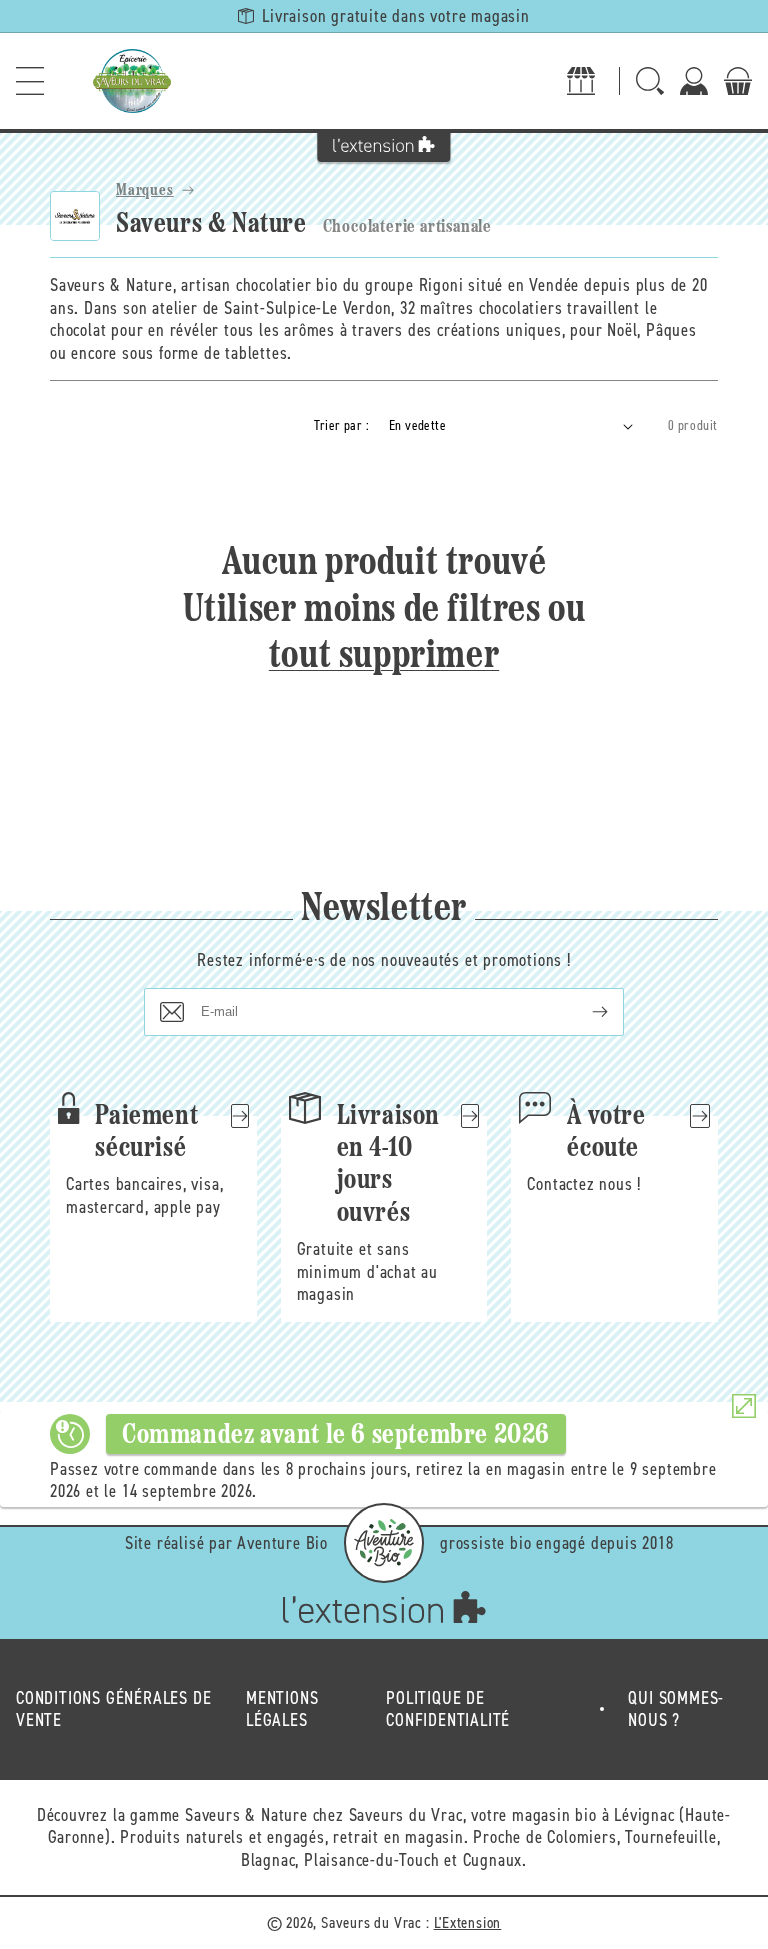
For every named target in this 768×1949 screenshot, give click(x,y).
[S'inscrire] (584, 1012)
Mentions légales (282, 1709)
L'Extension (468, 1922)
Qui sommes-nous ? (676, 1709)
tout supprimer (384, 657)
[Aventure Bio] (384, 1543)
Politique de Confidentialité (448, 1709)
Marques (145, 191)
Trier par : (341, 425)
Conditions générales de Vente (113, 1709)
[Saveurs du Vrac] (132, 81)
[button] (30, 81)
